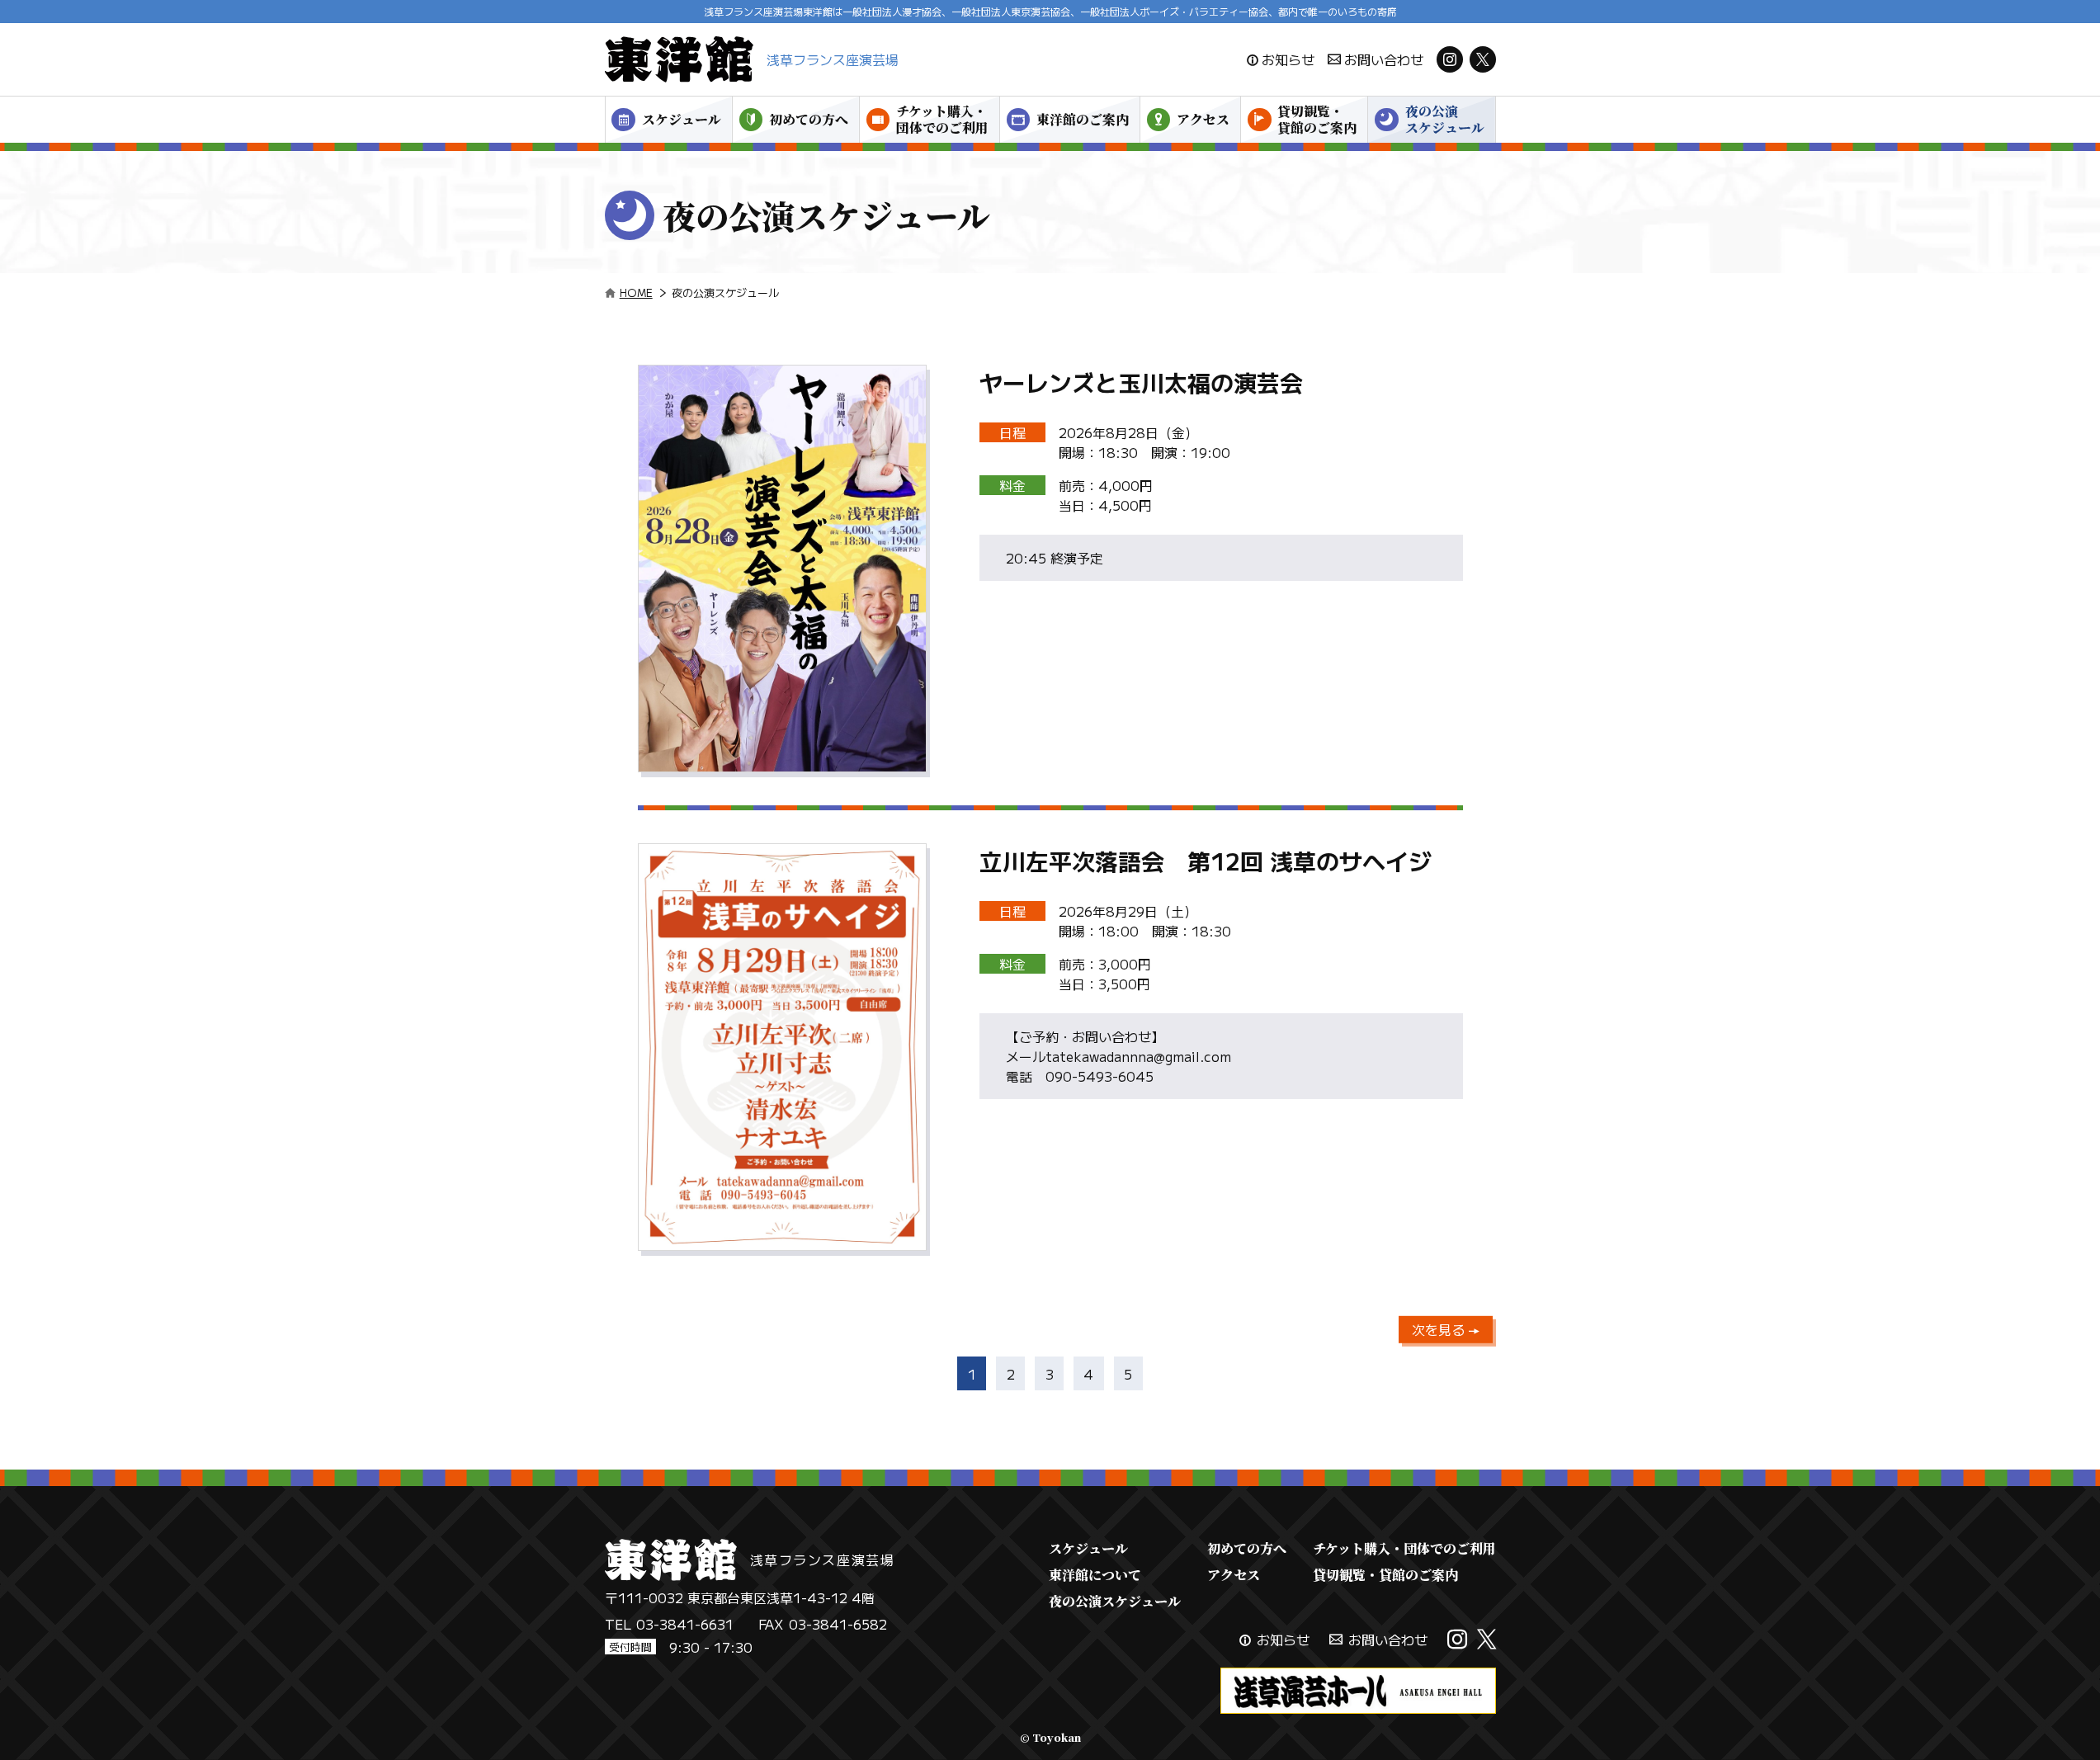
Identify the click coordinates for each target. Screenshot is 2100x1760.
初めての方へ (809, 119)
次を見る (1440, 1329)
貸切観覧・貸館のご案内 (1317, 119)
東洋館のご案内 (1083, 119)
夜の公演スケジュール (1445, 119)
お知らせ (1288, 59)
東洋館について (1095, 1575)
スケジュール (682, 119)
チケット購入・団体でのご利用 (942, 119)
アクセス (1203, 119)
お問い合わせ (1384, 59)
